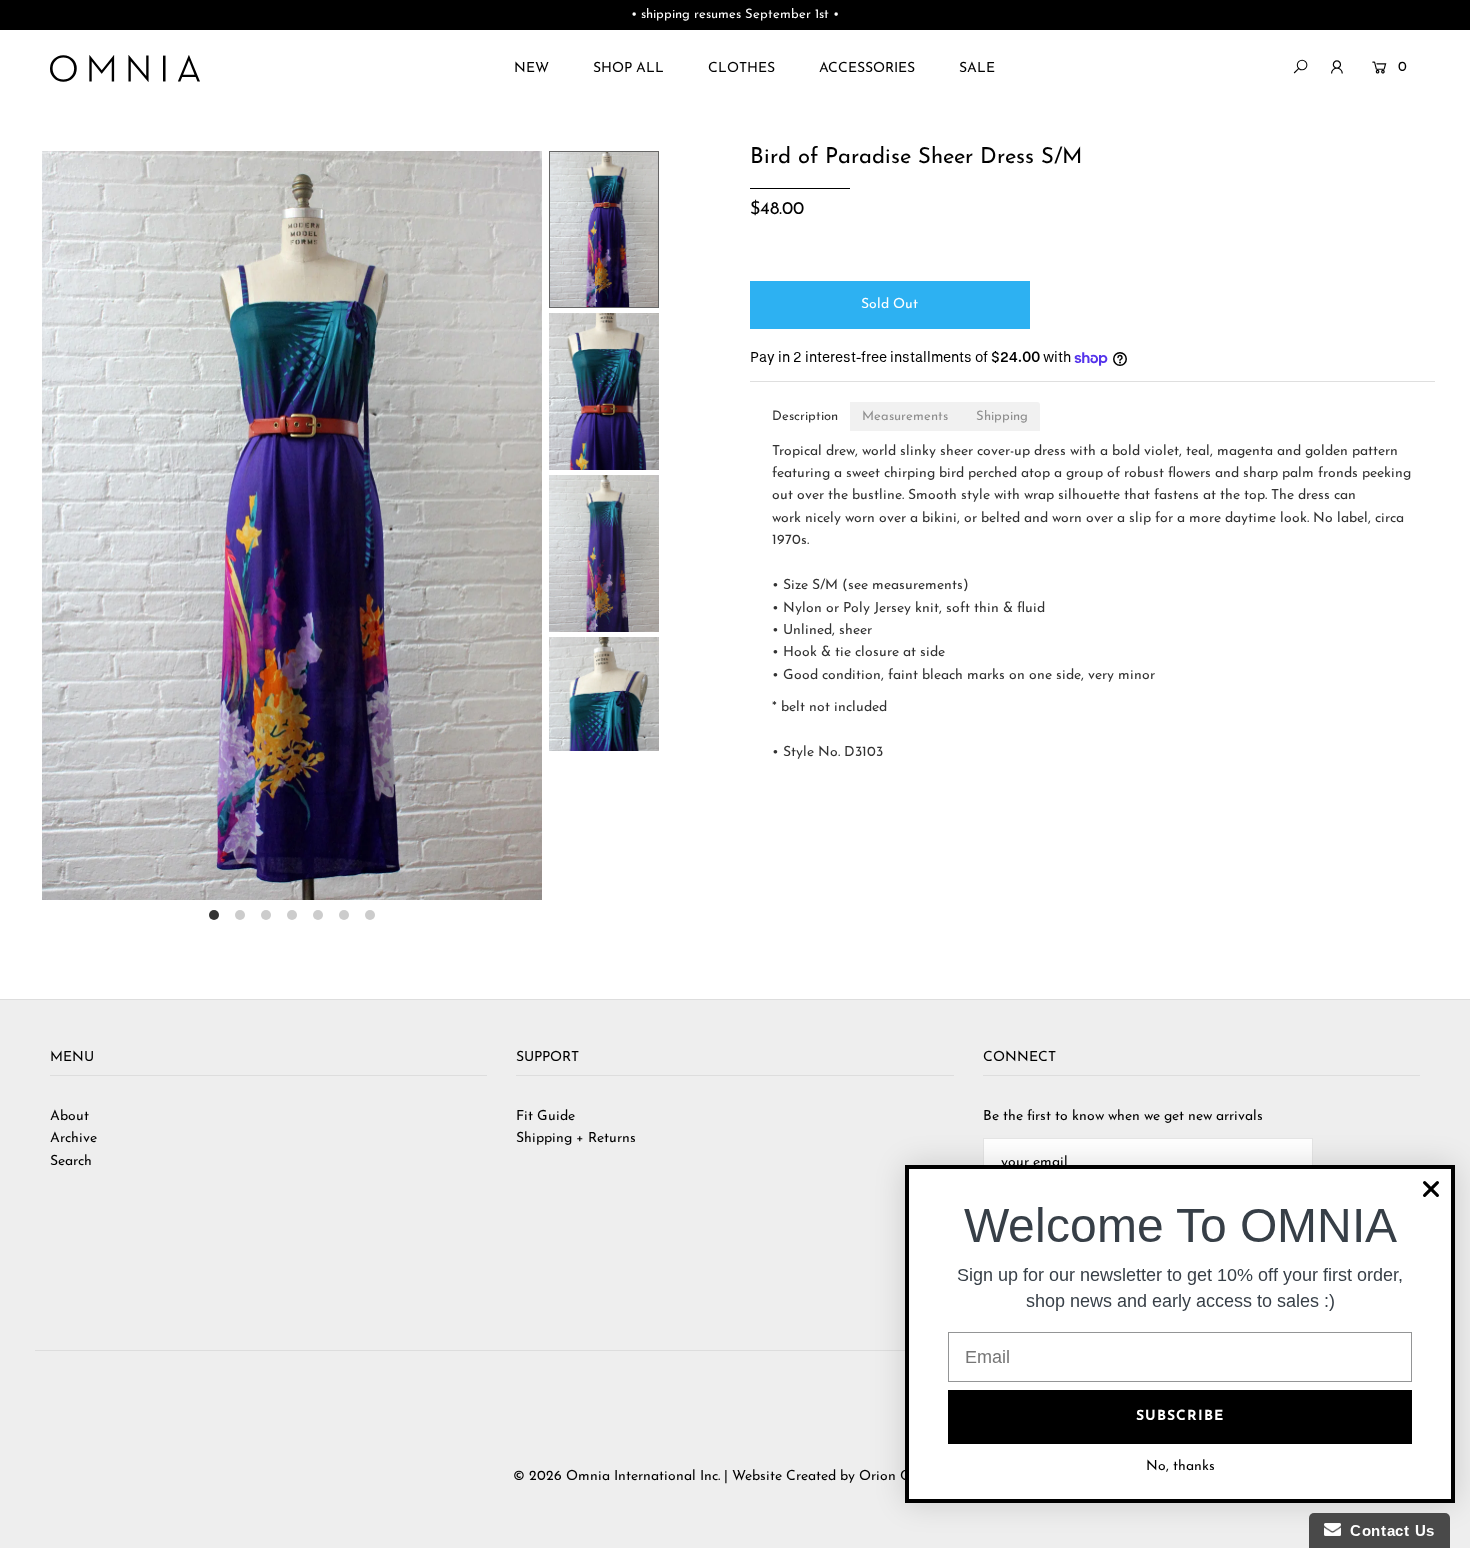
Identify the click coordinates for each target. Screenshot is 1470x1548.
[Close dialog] (1431, 1189)
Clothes (741, 68)
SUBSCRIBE (1180, 1416)
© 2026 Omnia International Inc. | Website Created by (686, 1476)
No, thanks (1180, 1466)
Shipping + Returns (576, 1138)
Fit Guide (545, 1116)
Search (71, 1161)
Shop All (628, 68)
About (69, 1116)
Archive (73, 1138)
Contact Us (1388, 1530)
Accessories (867, 68)
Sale (977, 68)
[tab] (805, 416)
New (531, 68)
